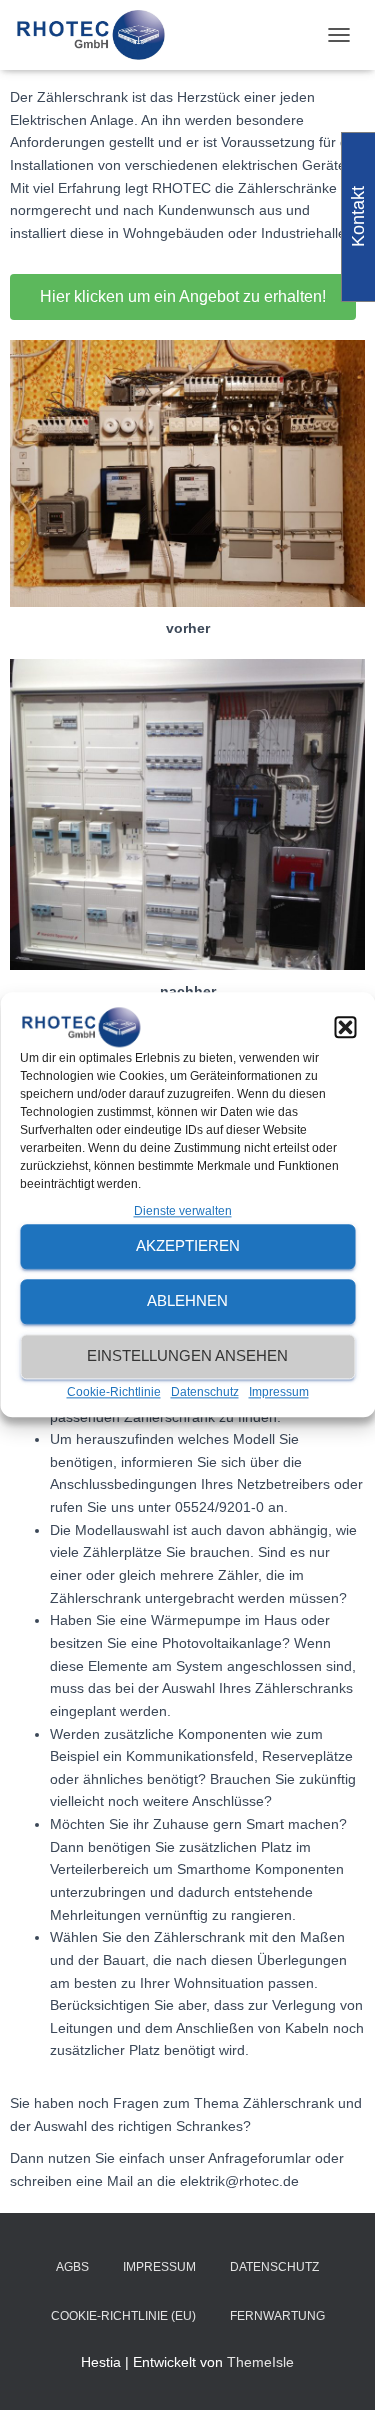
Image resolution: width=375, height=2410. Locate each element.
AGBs (72, 2267)
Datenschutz (205, 1392)
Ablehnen (187, 1300)
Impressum (279, 1392)
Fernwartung (277, 2316)
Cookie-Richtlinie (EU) (123, 2316)
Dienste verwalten (183, 1211)
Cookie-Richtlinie (114, 1392)
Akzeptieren (188, 1245)
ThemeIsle (260, 2362)
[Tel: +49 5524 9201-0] (97, 35)
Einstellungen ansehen (187, 1355)
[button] (345, 1027)
